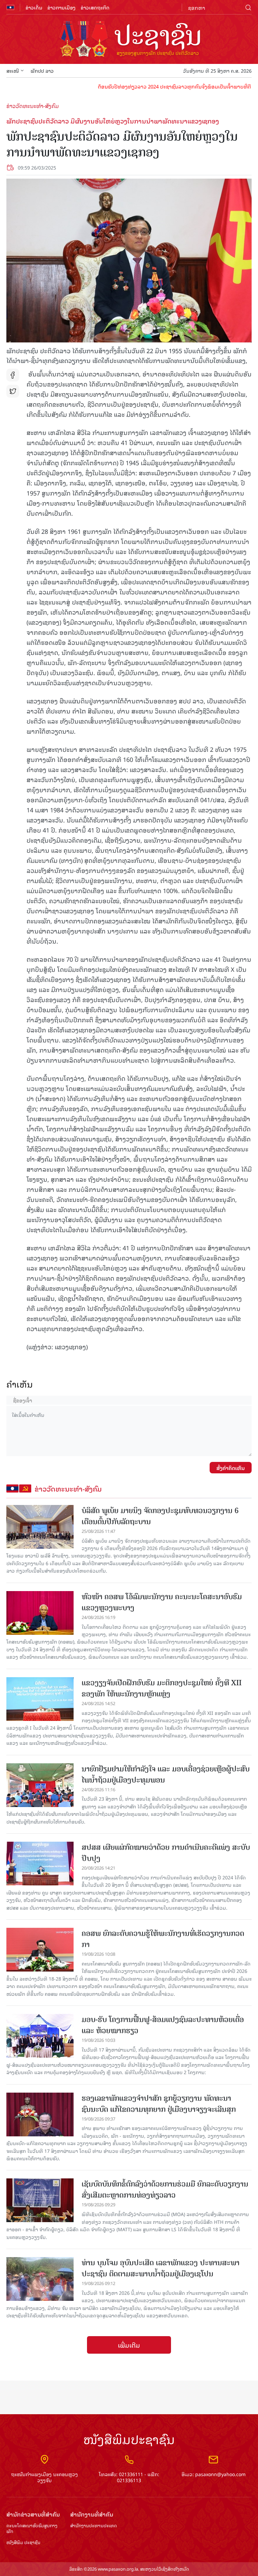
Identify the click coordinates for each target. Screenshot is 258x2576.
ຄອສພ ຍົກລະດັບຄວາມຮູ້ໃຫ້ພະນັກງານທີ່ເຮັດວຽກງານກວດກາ (163, 1939)
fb (13, 375)
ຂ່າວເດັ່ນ (34, 7)
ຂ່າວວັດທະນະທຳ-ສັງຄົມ (33, 106)
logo (129, 40)
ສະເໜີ (13, 70)
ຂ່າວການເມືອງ (61, 7)
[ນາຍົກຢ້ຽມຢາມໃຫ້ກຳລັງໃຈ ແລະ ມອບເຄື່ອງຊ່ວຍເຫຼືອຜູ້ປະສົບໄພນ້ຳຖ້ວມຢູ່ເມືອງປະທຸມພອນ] (40, 1785)
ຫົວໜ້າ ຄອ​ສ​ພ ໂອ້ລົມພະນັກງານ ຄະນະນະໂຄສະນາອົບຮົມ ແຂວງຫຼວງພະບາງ (162, 1602)
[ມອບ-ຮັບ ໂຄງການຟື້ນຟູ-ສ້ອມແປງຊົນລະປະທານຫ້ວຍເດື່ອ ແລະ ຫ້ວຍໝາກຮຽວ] (40, 2036)
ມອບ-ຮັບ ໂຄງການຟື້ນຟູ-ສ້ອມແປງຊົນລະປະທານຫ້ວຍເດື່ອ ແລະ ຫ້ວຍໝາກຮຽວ (163, 2025)
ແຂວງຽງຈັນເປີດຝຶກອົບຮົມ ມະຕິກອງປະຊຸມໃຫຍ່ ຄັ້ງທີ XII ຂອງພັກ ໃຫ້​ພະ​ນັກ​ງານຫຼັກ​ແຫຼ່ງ (162, 1688)
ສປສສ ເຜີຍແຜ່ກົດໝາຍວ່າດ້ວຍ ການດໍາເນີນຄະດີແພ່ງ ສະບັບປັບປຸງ (166, 1853)
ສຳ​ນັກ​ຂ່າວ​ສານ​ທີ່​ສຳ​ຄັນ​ (33, 2514)
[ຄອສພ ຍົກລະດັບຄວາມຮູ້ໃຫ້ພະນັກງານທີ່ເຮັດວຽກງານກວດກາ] (40, 1950)
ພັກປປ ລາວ (42, 70)
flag (10, 7)
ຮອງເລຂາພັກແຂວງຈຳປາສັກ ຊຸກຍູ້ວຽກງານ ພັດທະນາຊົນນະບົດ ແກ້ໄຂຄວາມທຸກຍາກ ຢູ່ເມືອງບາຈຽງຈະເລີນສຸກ (159, 2104)
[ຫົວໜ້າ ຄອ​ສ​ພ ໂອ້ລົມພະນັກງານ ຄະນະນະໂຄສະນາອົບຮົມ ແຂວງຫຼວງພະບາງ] (40, 1613)
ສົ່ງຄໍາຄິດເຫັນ (231, 1468)
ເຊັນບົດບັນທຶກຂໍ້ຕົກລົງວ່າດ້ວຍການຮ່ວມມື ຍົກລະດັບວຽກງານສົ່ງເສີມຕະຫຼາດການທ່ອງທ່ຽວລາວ (165, 2189)
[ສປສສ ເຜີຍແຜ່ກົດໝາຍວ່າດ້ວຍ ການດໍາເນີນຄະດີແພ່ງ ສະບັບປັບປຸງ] (40, 1864)
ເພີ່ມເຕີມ (129, 2345)
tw (13, 391)
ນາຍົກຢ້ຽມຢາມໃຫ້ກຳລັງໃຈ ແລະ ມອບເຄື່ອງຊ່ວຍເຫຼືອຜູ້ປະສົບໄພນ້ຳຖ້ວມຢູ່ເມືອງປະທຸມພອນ (166, 1774)
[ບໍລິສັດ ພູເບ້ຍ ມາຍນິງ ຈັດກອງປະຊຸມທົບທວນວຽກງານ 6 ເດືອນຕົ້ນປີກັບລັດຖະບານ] (40, 1527)
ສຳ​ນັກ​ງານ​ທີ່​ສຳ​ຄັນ (92, 2514)
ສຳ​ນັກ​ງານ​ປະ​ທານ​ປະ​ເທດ (94, 2526)
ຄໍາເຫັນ (20, 1384)
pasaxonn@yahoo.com (220, 2474)
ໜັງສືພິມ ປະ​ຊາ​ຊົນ (23, 2543)
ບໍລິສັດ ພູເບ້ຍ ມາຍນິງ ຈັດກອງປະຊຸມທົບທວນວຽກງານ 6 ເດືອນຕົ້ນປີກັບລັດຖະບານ (160, 1516)
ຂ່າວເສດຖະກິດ (95, 7)
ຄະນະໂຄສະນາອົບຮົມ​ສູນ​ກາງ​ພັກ (32, 2529)
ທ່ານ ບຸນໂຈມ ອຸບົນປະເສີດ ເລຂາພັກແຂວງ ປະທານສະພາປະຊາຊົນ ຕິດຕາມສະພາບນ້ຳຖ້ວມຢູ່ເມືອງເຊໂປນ (161, 2268)
